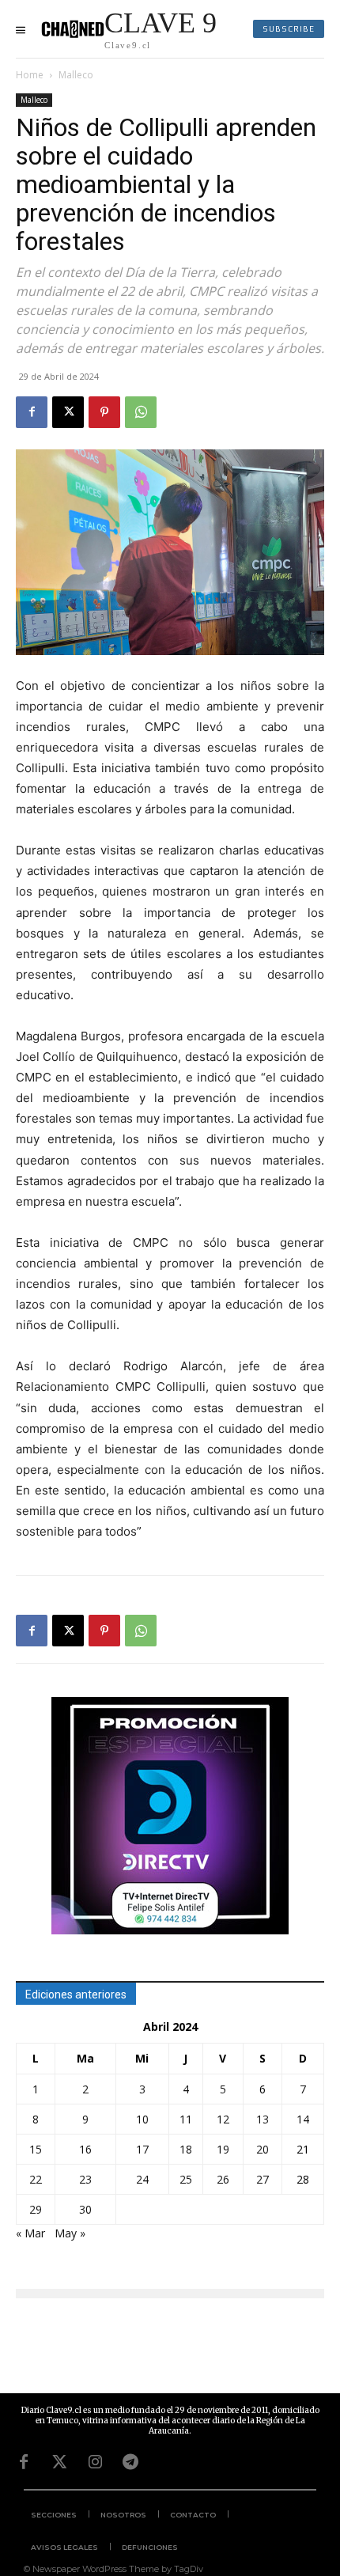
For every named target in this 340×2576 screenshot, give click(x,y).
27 (263, 2179)
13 (263, 2119)
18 (186, 2149)
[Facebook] (32, 412)
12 (223, 2119)
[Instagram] (95, 2462)
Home (30, 75)
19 (223, 2149)
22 (36, 2179)
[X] (68, 412)
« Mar (30, 2233)
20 (263, 2149)
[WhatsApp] (141, 412)
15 (36, 2149)
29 (36, 2209)
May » (70, 2233)
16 (85, 2149)
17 (142, 2149)
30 (85, 2209)
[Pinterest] (104, 412)
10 (142, 2119)
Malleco (76, 75)
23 (85, 2179)
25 (186, 2179)
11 (186, 2119)
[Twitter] (59, 2462)
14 (303, 2119)
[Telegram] (130, 2462)
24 (142, 2179)
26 (223, 2179)
